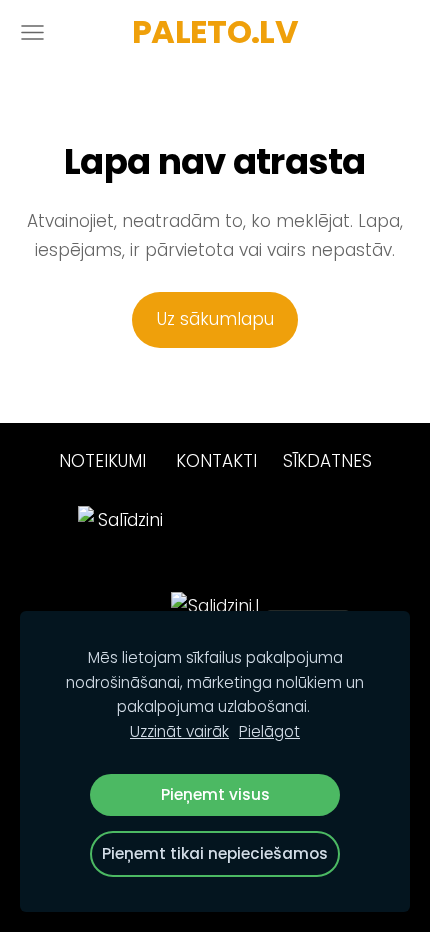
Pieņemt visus (215, 794)
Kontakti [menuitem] (216, 461)
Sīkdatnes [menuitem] (327, 461)
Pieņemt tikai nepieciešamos (215, 853)
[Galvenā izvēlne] (32, 32)
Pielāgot (269, 731)
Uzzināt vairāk (179, 731)
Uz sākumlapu (215, 319)
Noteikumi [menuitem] (102, 461)
